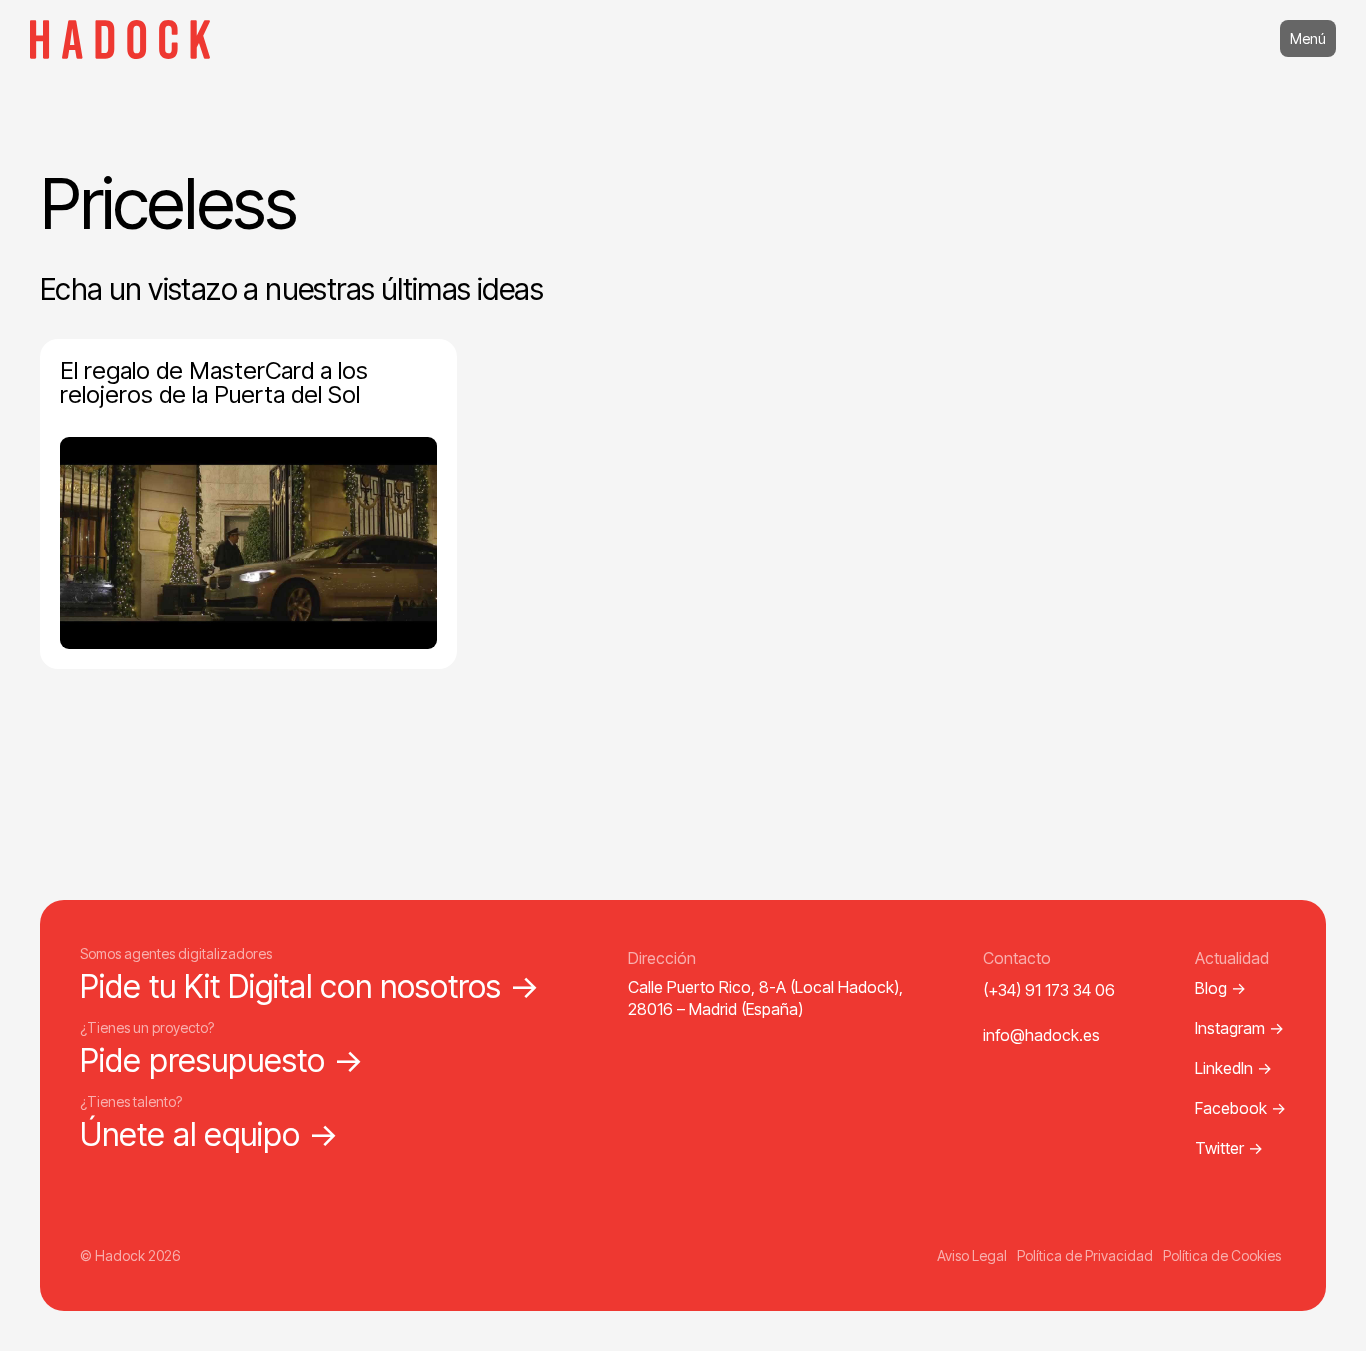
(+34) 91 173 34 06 (1049, 990)
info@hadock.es (1041, 1035)
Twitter (1229, 1148)
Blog (1220, 988)
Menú (1308, 38)
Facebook (1240, 1108)
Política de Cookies (1222, 1255)
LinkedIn (1233, 1068)
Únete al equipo (209, 1134)
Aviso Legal (972, 1255)
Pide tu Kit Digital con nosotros (310, 986)
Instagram (1239, 1028)
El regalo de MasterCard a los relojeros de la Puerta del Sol (214, 382)
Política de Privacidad (1085, 1255)
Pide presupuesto (222, 1060)
